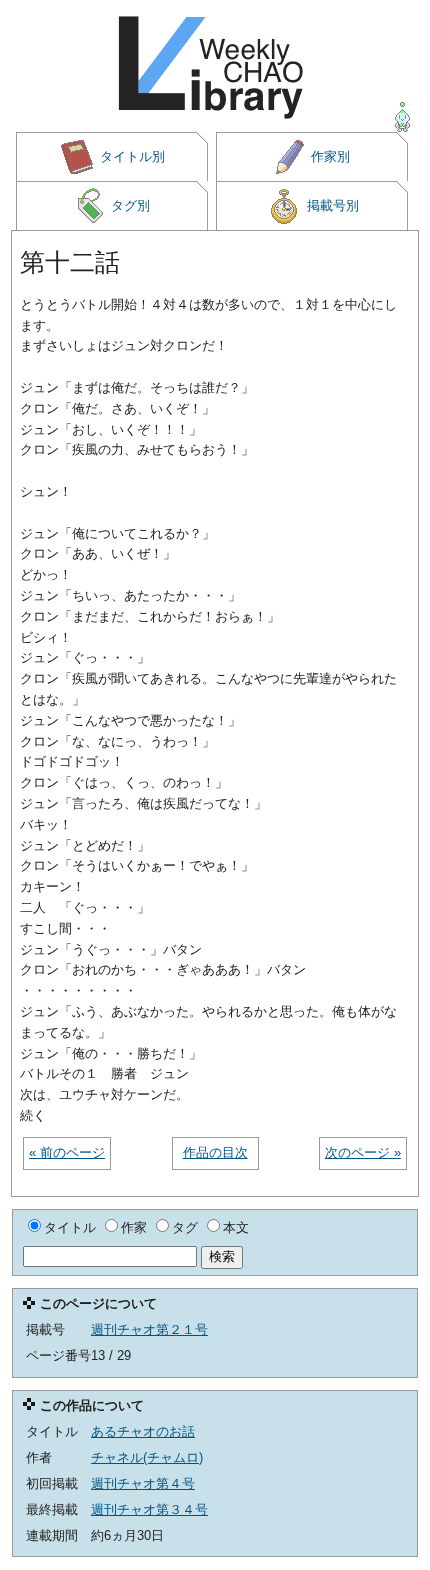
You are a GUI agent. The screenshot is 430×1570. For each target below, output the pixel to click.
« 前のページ (67, 1152)
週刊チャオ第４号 (143, 1483)
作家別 (330, 156)
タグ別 (130, 205)
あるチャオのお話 (143, 1431)
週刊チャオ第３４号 (149, 1509)
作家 (134, 1227)
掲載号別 (333, 205)
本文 (236, 1227)
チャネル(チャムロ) (147, 1457)
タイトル (70, 1227)
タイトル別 (132, 156)
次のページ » (363, 1152)
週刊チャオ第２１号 (149, 1329)
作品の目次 (215, 1152)
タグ (185, 1227)
